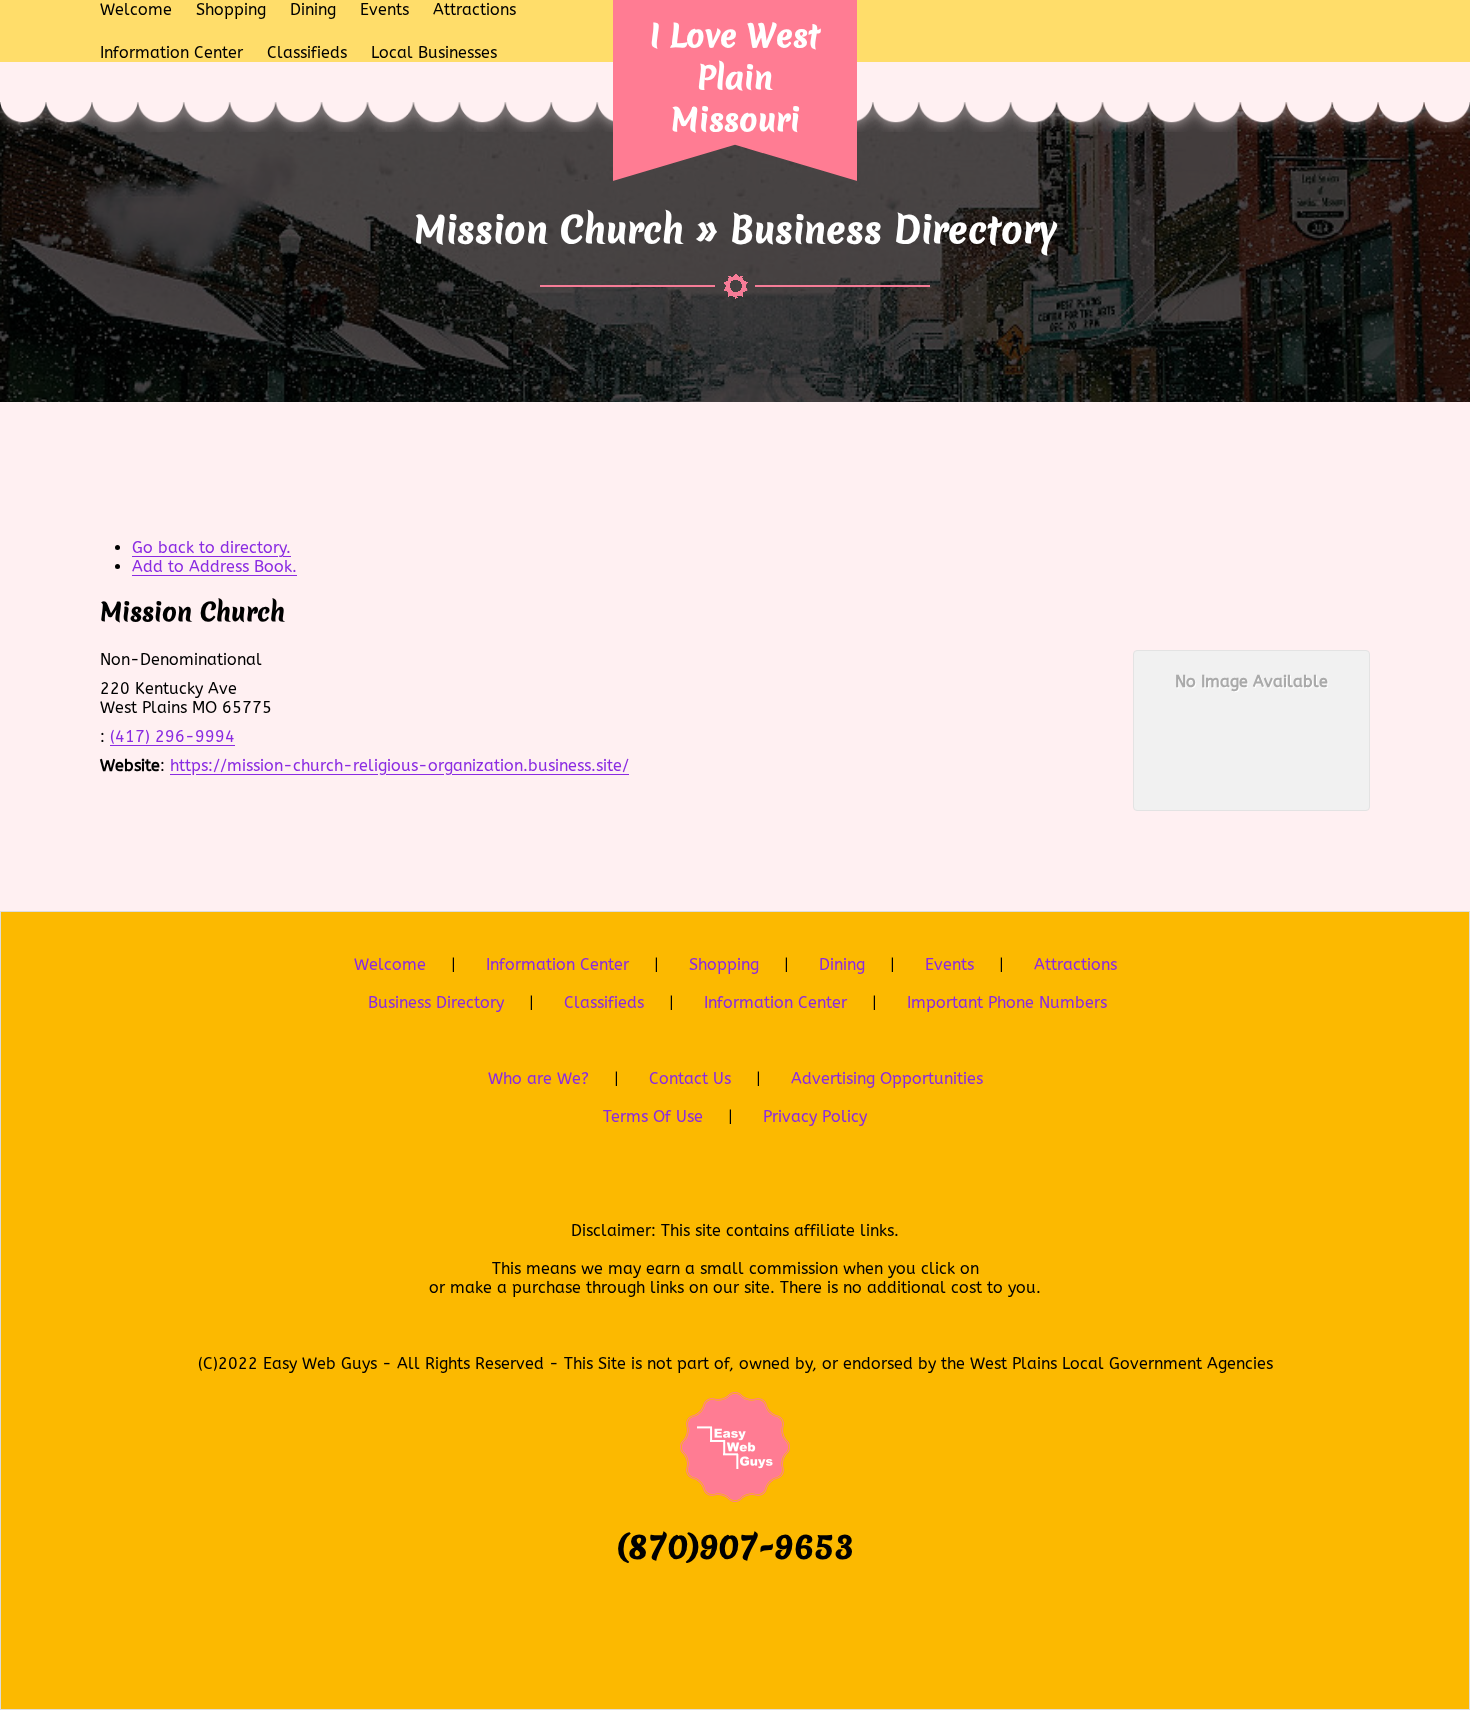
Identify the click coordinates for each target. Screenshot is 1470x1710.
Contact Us (690, 1078)
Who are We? (538, 1078)
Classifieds (604, 1002)
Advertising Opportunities (887, 1078)
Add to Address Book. (214, 566)
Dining (842, 964)
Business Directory (436, 1002)
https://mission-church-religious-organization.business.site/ (399, 765)
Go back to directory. (211, 547)
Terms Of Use (653, 1116)
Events (949, 964)
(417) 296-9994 (172, 736)
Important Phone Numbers (1007, 1002)
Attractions (1075, 964)
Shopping (724, 964)
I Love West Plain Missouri (735, 77)
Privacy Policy (815, 1116)
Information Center (557, 964)
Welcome (390, 964)
